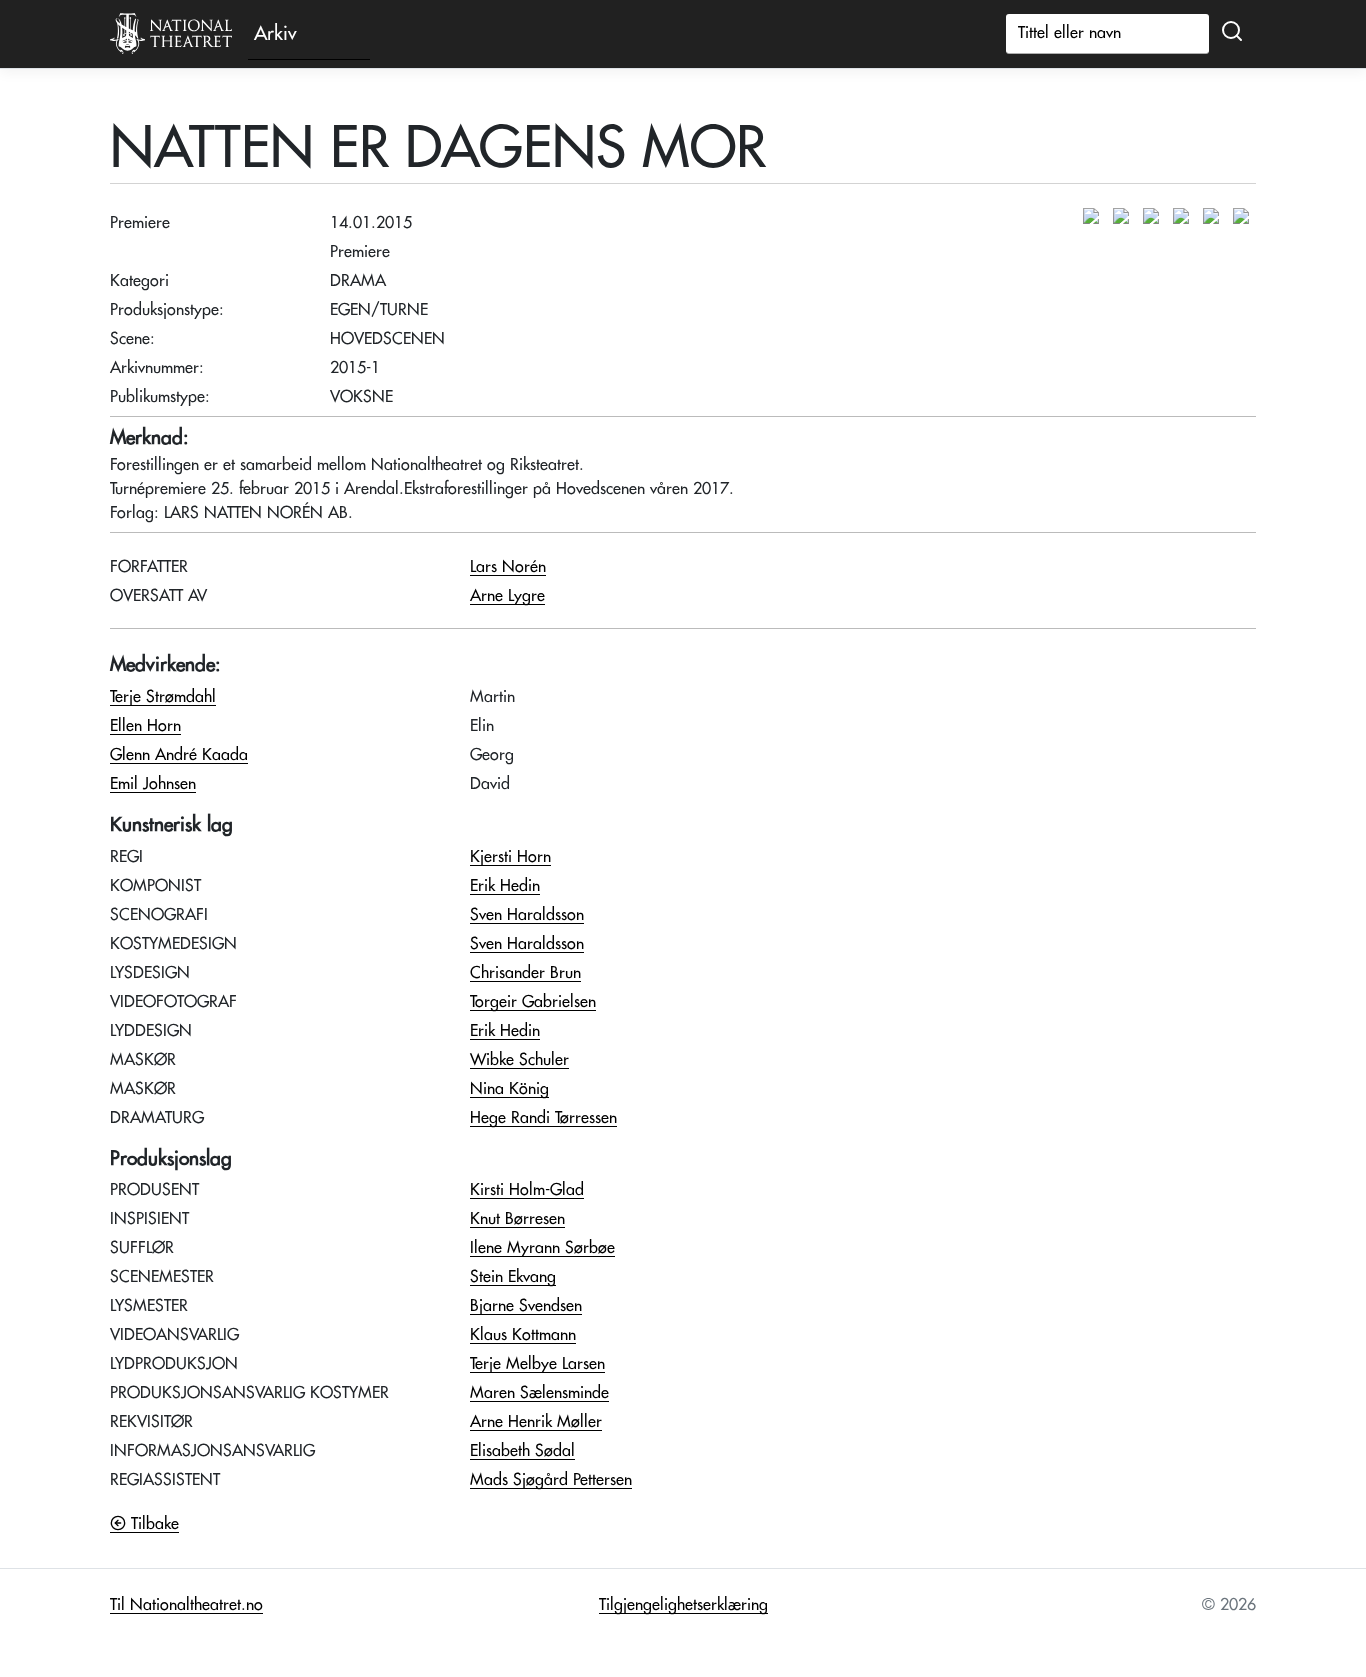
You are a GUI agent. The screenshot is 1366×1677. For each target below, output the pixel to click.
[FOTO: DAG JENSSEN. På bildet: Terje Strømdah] (1126, 217)
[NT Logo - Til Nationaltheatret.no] (171, 34)
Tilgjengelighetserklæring (683, 1605)
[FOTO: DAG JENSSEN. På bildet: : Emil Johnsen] (1156, 217)
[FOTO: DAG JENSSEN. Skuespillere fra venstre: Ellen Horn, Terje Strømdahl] (1096, 217)
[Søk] (1232, 32)
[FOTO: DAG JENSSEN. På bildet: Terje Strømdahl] (1216, 217)
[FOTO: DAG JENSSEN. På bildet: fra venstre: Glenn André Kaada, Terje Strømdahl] (1186, 217)
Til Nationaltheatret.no (186, 1605)
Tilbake (152, 1524)
